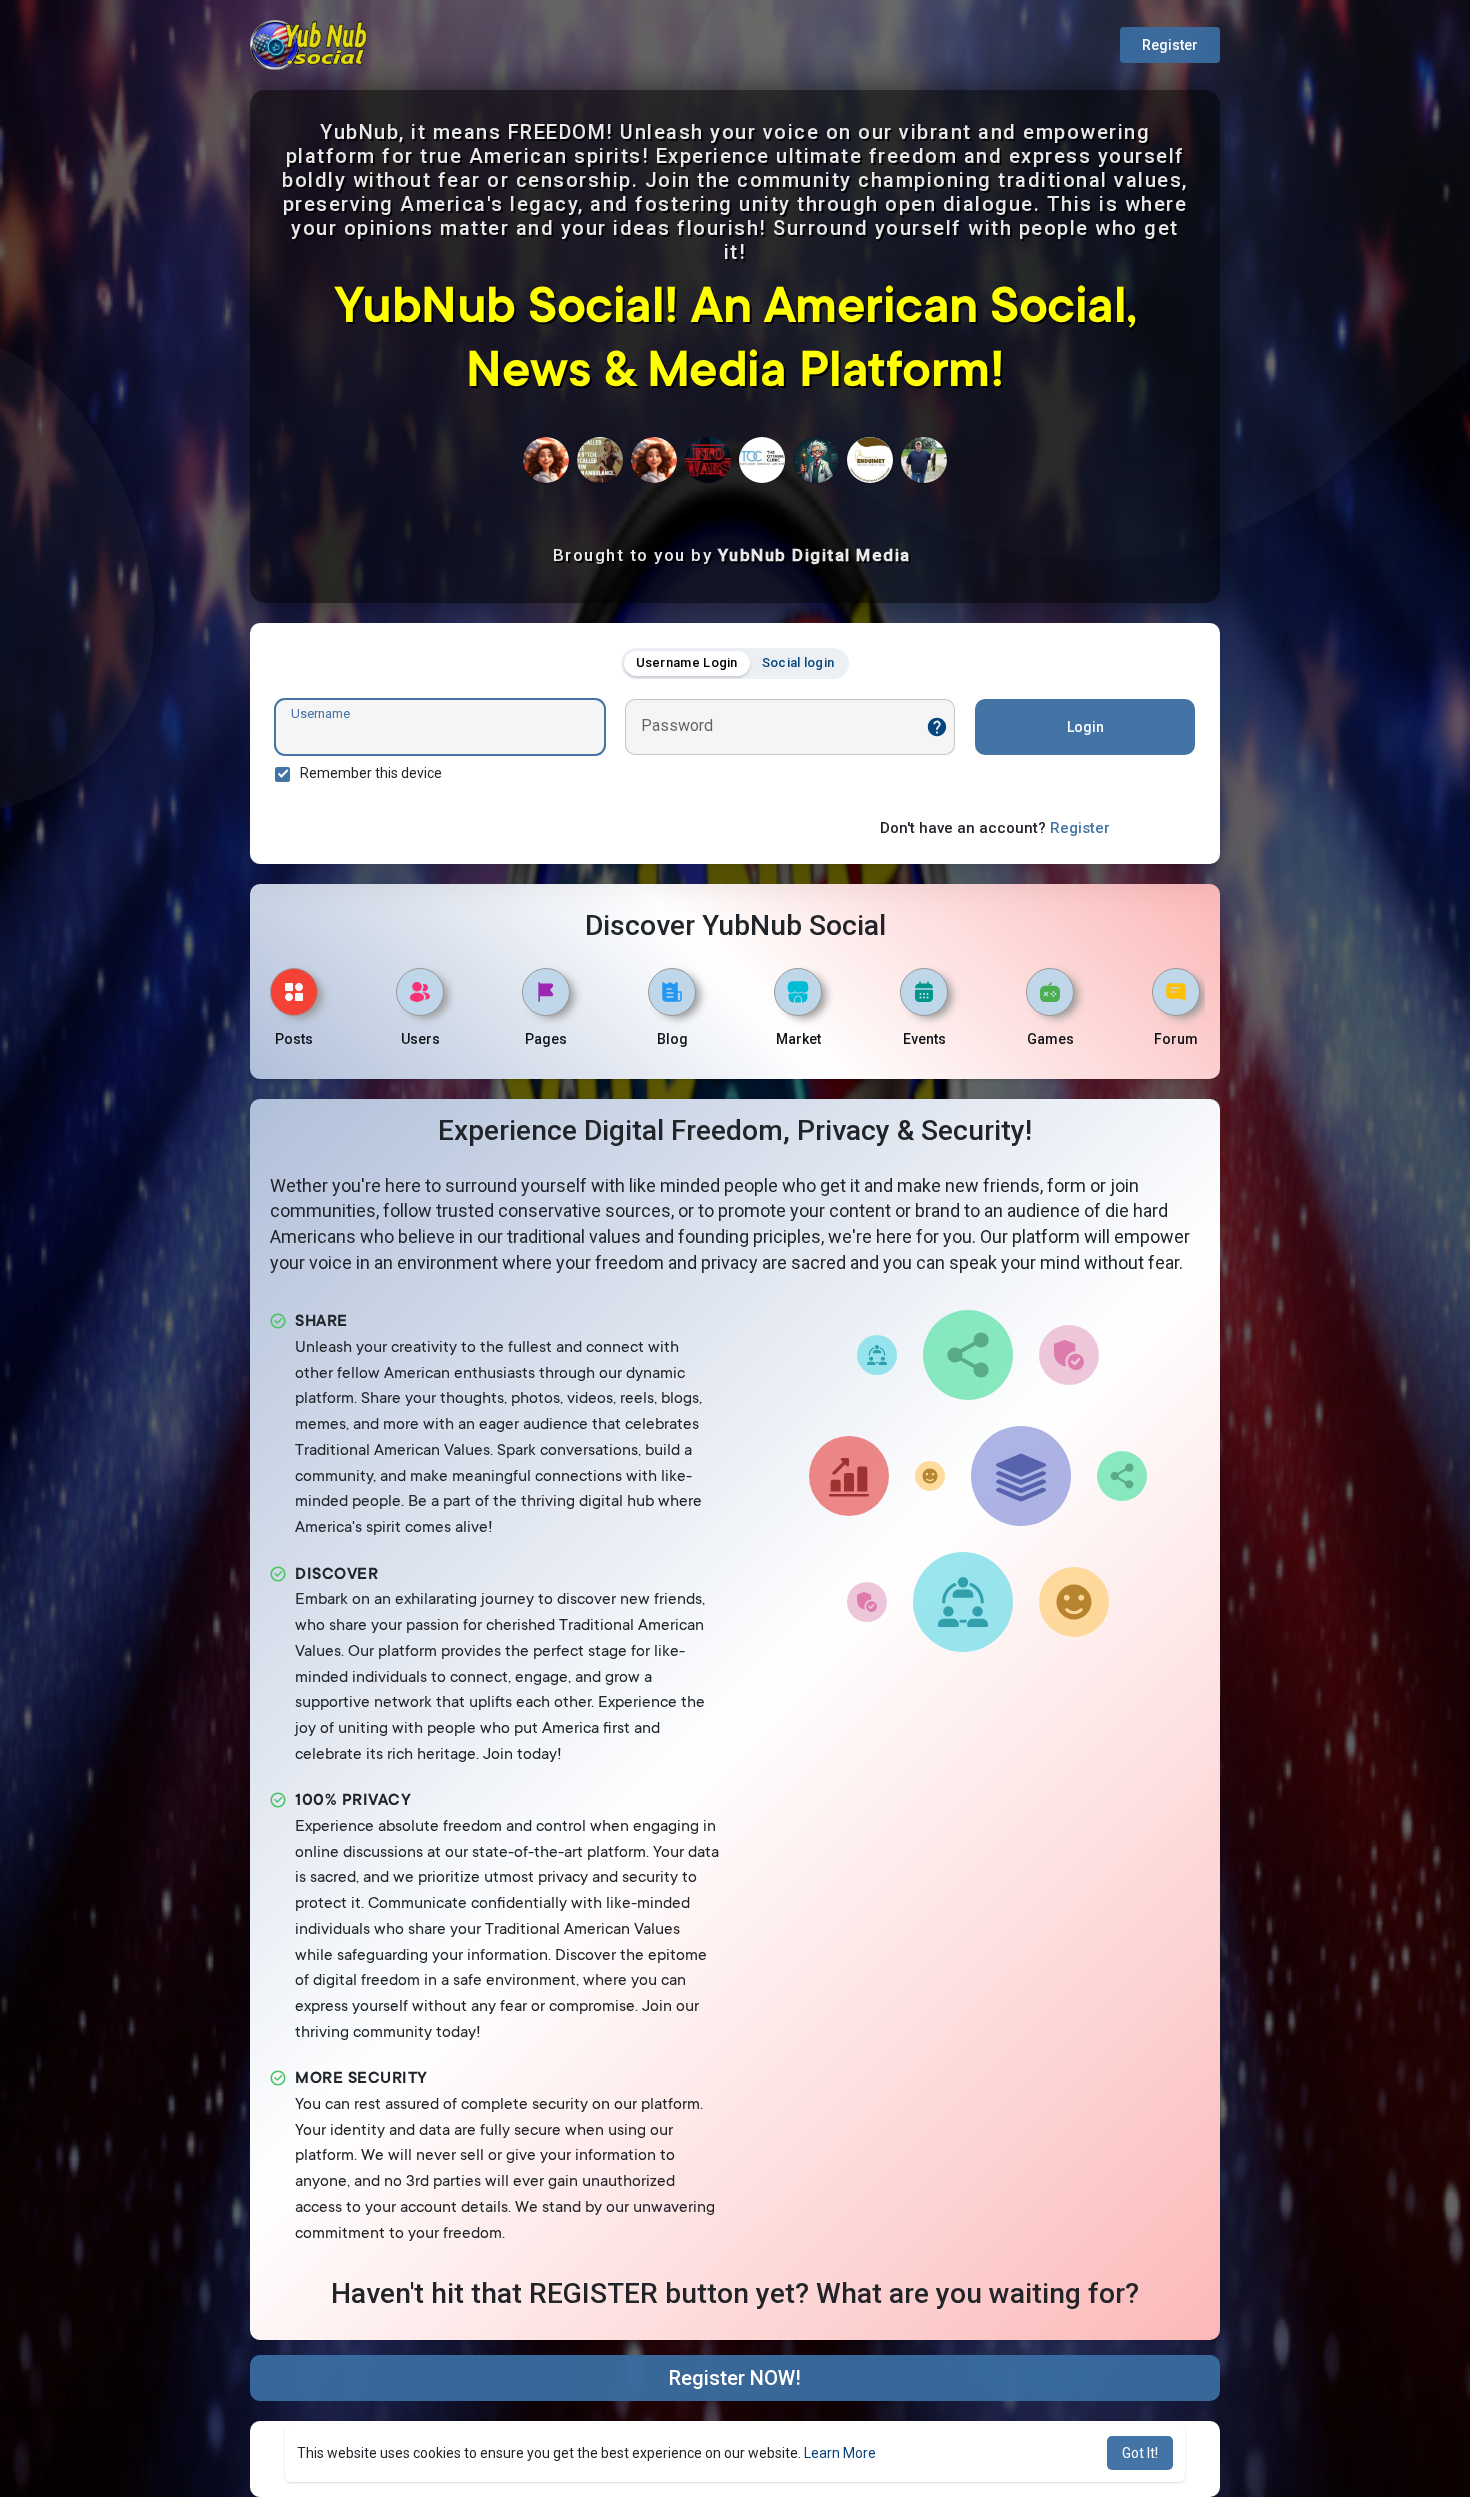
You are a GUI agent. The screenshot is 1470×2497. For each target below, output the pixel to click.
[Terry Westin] (600, 460)
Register (1170, 45)
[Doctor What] (816, 460)
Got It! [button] (1140, 2453)
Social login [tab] (798, 662)
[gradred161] (546, 460)
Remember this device (371, 773)
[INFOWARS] (708, 460)
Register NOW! (735, 2378)
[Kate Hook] (762, 460)
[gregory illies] (924, 460)
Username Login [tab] (687, 662)
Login (1085, 727)
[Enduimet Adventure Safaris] (870, 460)
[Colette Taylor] (654, 460)
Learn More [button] (840, 2453)
